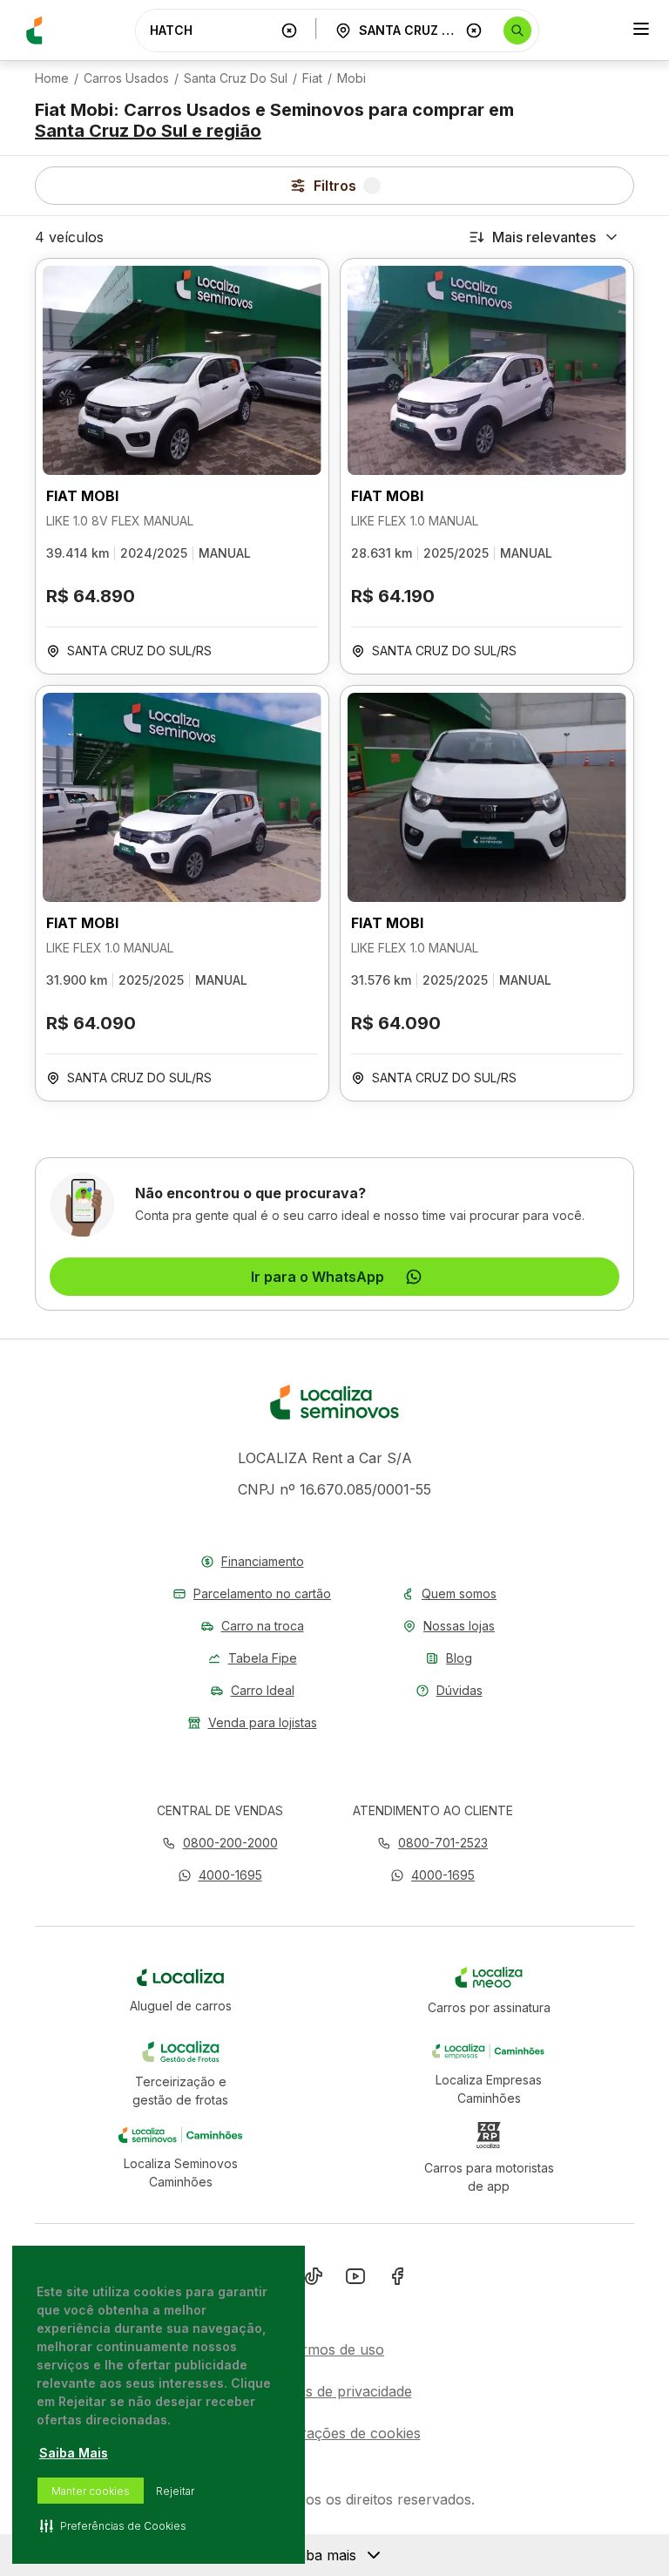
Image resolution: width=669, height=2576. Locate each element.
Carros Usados (126, 78)
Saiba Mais (74, 2453)
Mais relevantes (544, 237)
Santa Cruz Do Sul (236, 78)
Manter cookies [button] (91, 2491)
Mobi (351, 78)
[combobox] (212, 30)
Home (52, 78)
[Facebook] (397, 2280)
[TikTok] (314, 2280)
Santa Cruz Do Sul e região (148, 131)
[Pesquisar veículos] (517, 31)
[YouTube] (355, 2280)
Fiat (312, 78)
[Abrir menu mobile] (641, 31)
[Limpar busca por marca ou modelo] (289, 31)
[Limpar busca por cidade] (474, 31)
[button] (220, 1875)
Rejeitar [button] (175, 2491)
